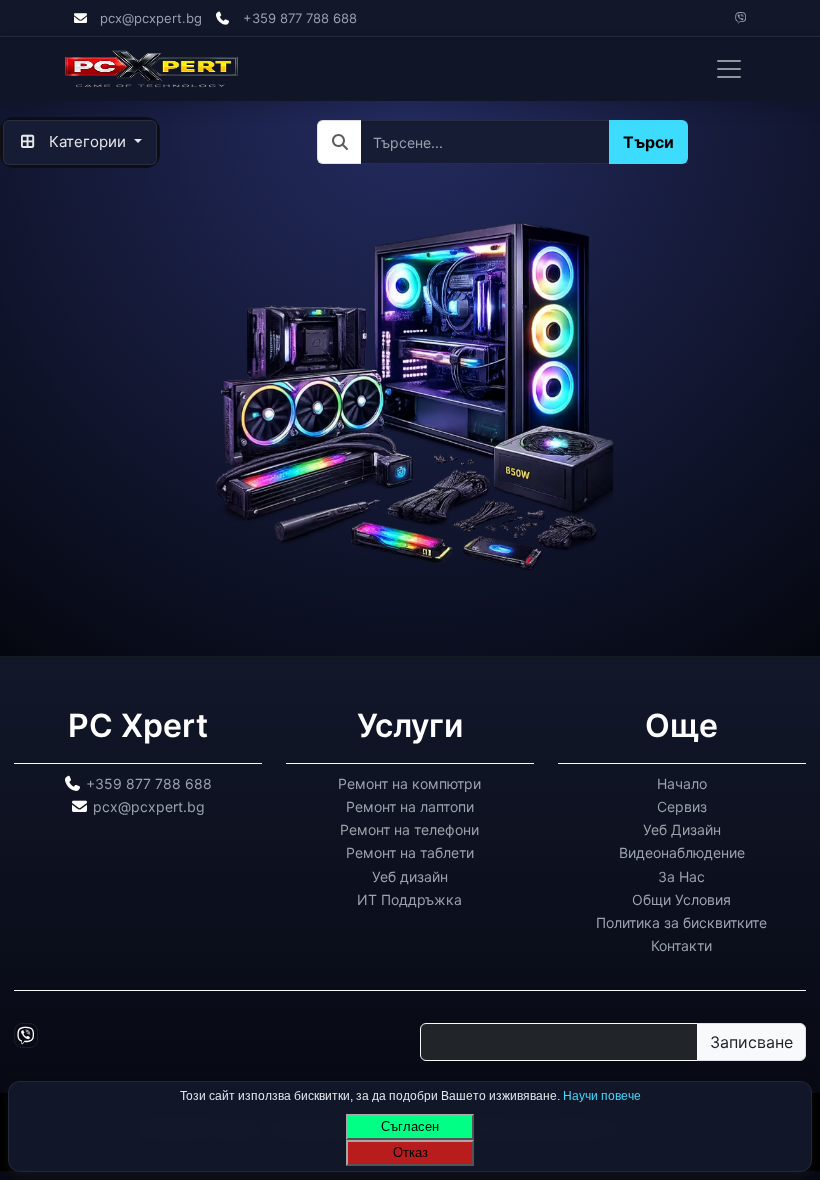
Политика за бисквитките (681, 922)
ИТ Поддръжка (409, 898)
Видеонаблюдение (682, 852)
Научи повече (602, 1096)
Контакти (681, 945)
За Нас (681, 875)
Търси (647, 142)
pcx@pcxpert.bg (151, 18)
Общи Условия (681, 898)
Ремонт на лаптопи (410, 805)
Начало (682, 782)
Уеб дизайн (410, 875)
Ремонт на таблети (410, 852)
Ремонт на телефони (409, 829)
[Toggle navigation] (729, 69)
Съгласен (410, 1126)
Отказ (410, 1152)
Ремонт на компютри (409, 782)
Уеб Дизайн (682, 829)
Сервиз (682, 805)
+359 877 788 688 (300, 18)
